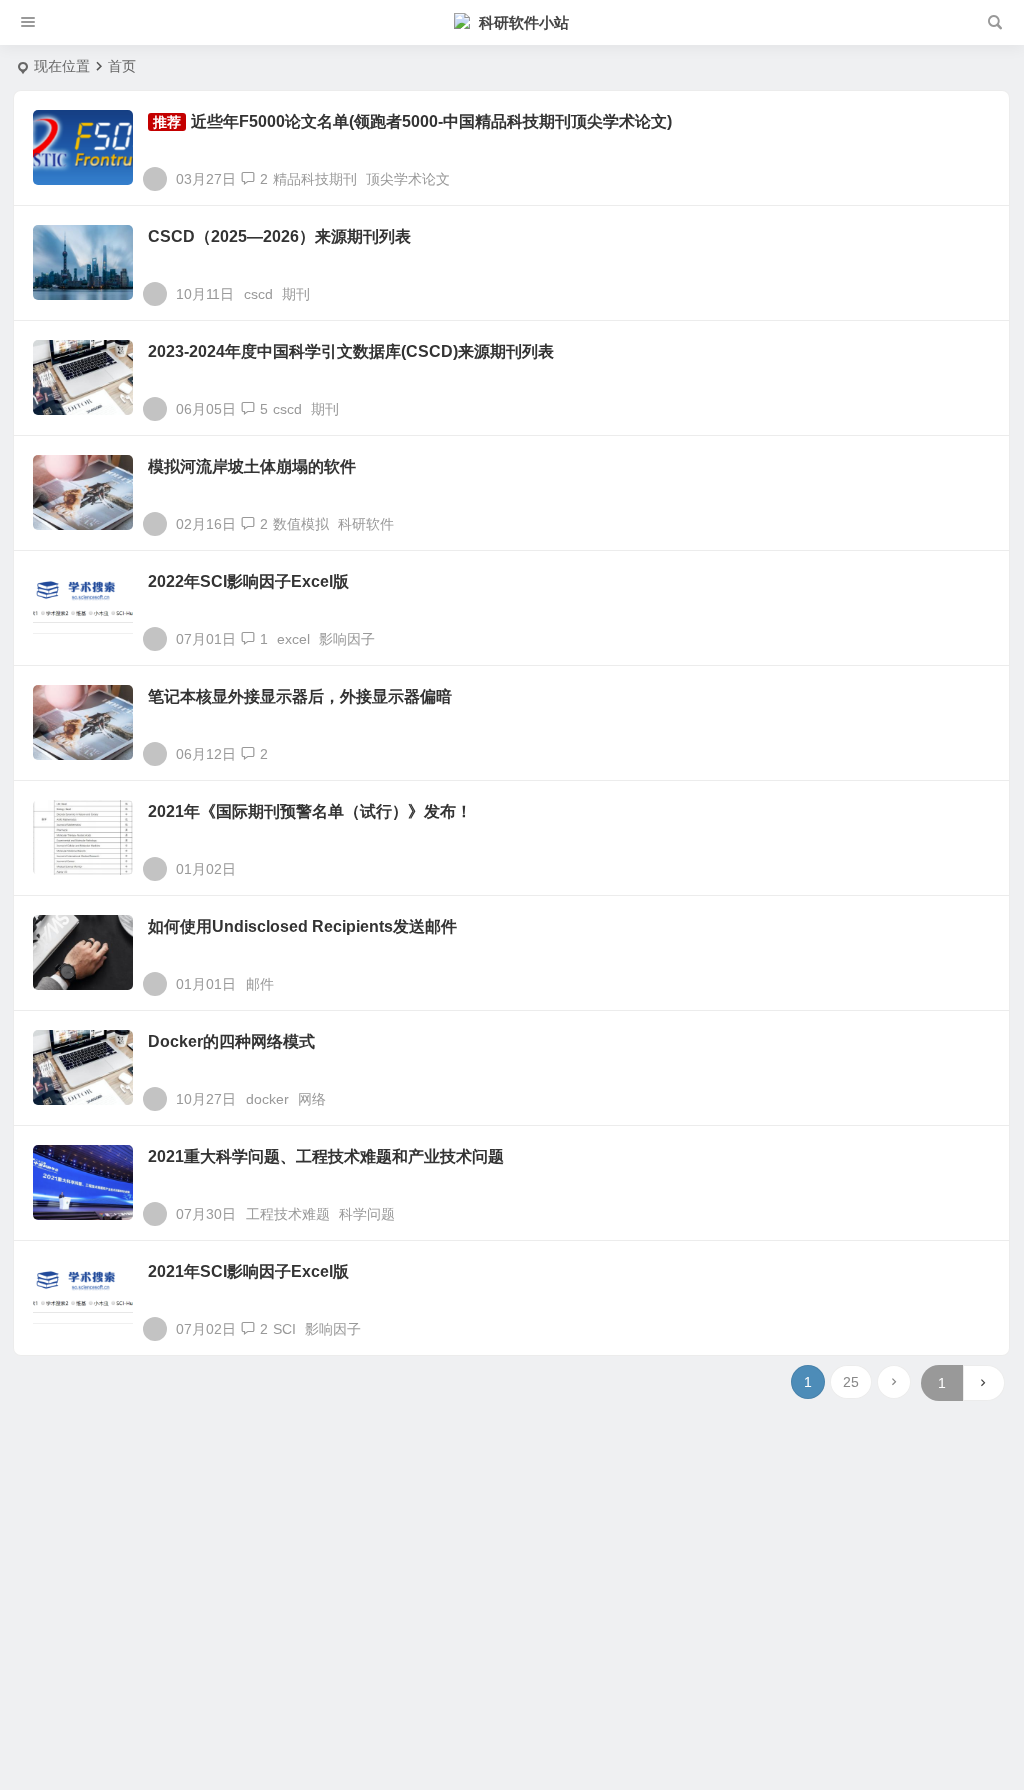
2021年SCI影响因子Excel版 (248, 1271)
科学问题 (367, 1214)
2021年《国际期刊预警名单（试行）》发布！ (310, 811)
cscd (258, 294)
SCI (284, 1329)
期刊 (296, 294)
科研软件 (366, 524)
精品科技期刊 (315, 179)
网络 (312, 1099)
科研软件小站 (524, 22)
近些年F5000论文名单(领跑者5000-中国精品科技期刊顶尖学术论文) (431, 121)
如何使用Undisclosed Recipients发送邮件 (302, 926)
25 (851, 1382)
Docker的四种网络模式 (231, 1041)
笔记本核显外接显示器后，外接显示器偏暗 (300, 696)
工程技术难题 (288, 1214)
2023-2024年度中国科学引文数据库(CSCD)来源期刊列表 (351, 351)
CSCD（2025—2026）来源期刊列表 (279, 236)
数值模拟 (301, 524)
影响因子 (347, 639)
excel (293, 639)
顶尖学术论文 (408, 179)
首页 (122, 66)
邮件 (260, 984)
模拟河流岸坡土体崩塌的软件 (252, 466)
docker (267, 1099)
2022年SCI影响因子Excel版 (248, 581)
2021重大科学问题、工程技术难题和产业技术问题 (326, 1156)
